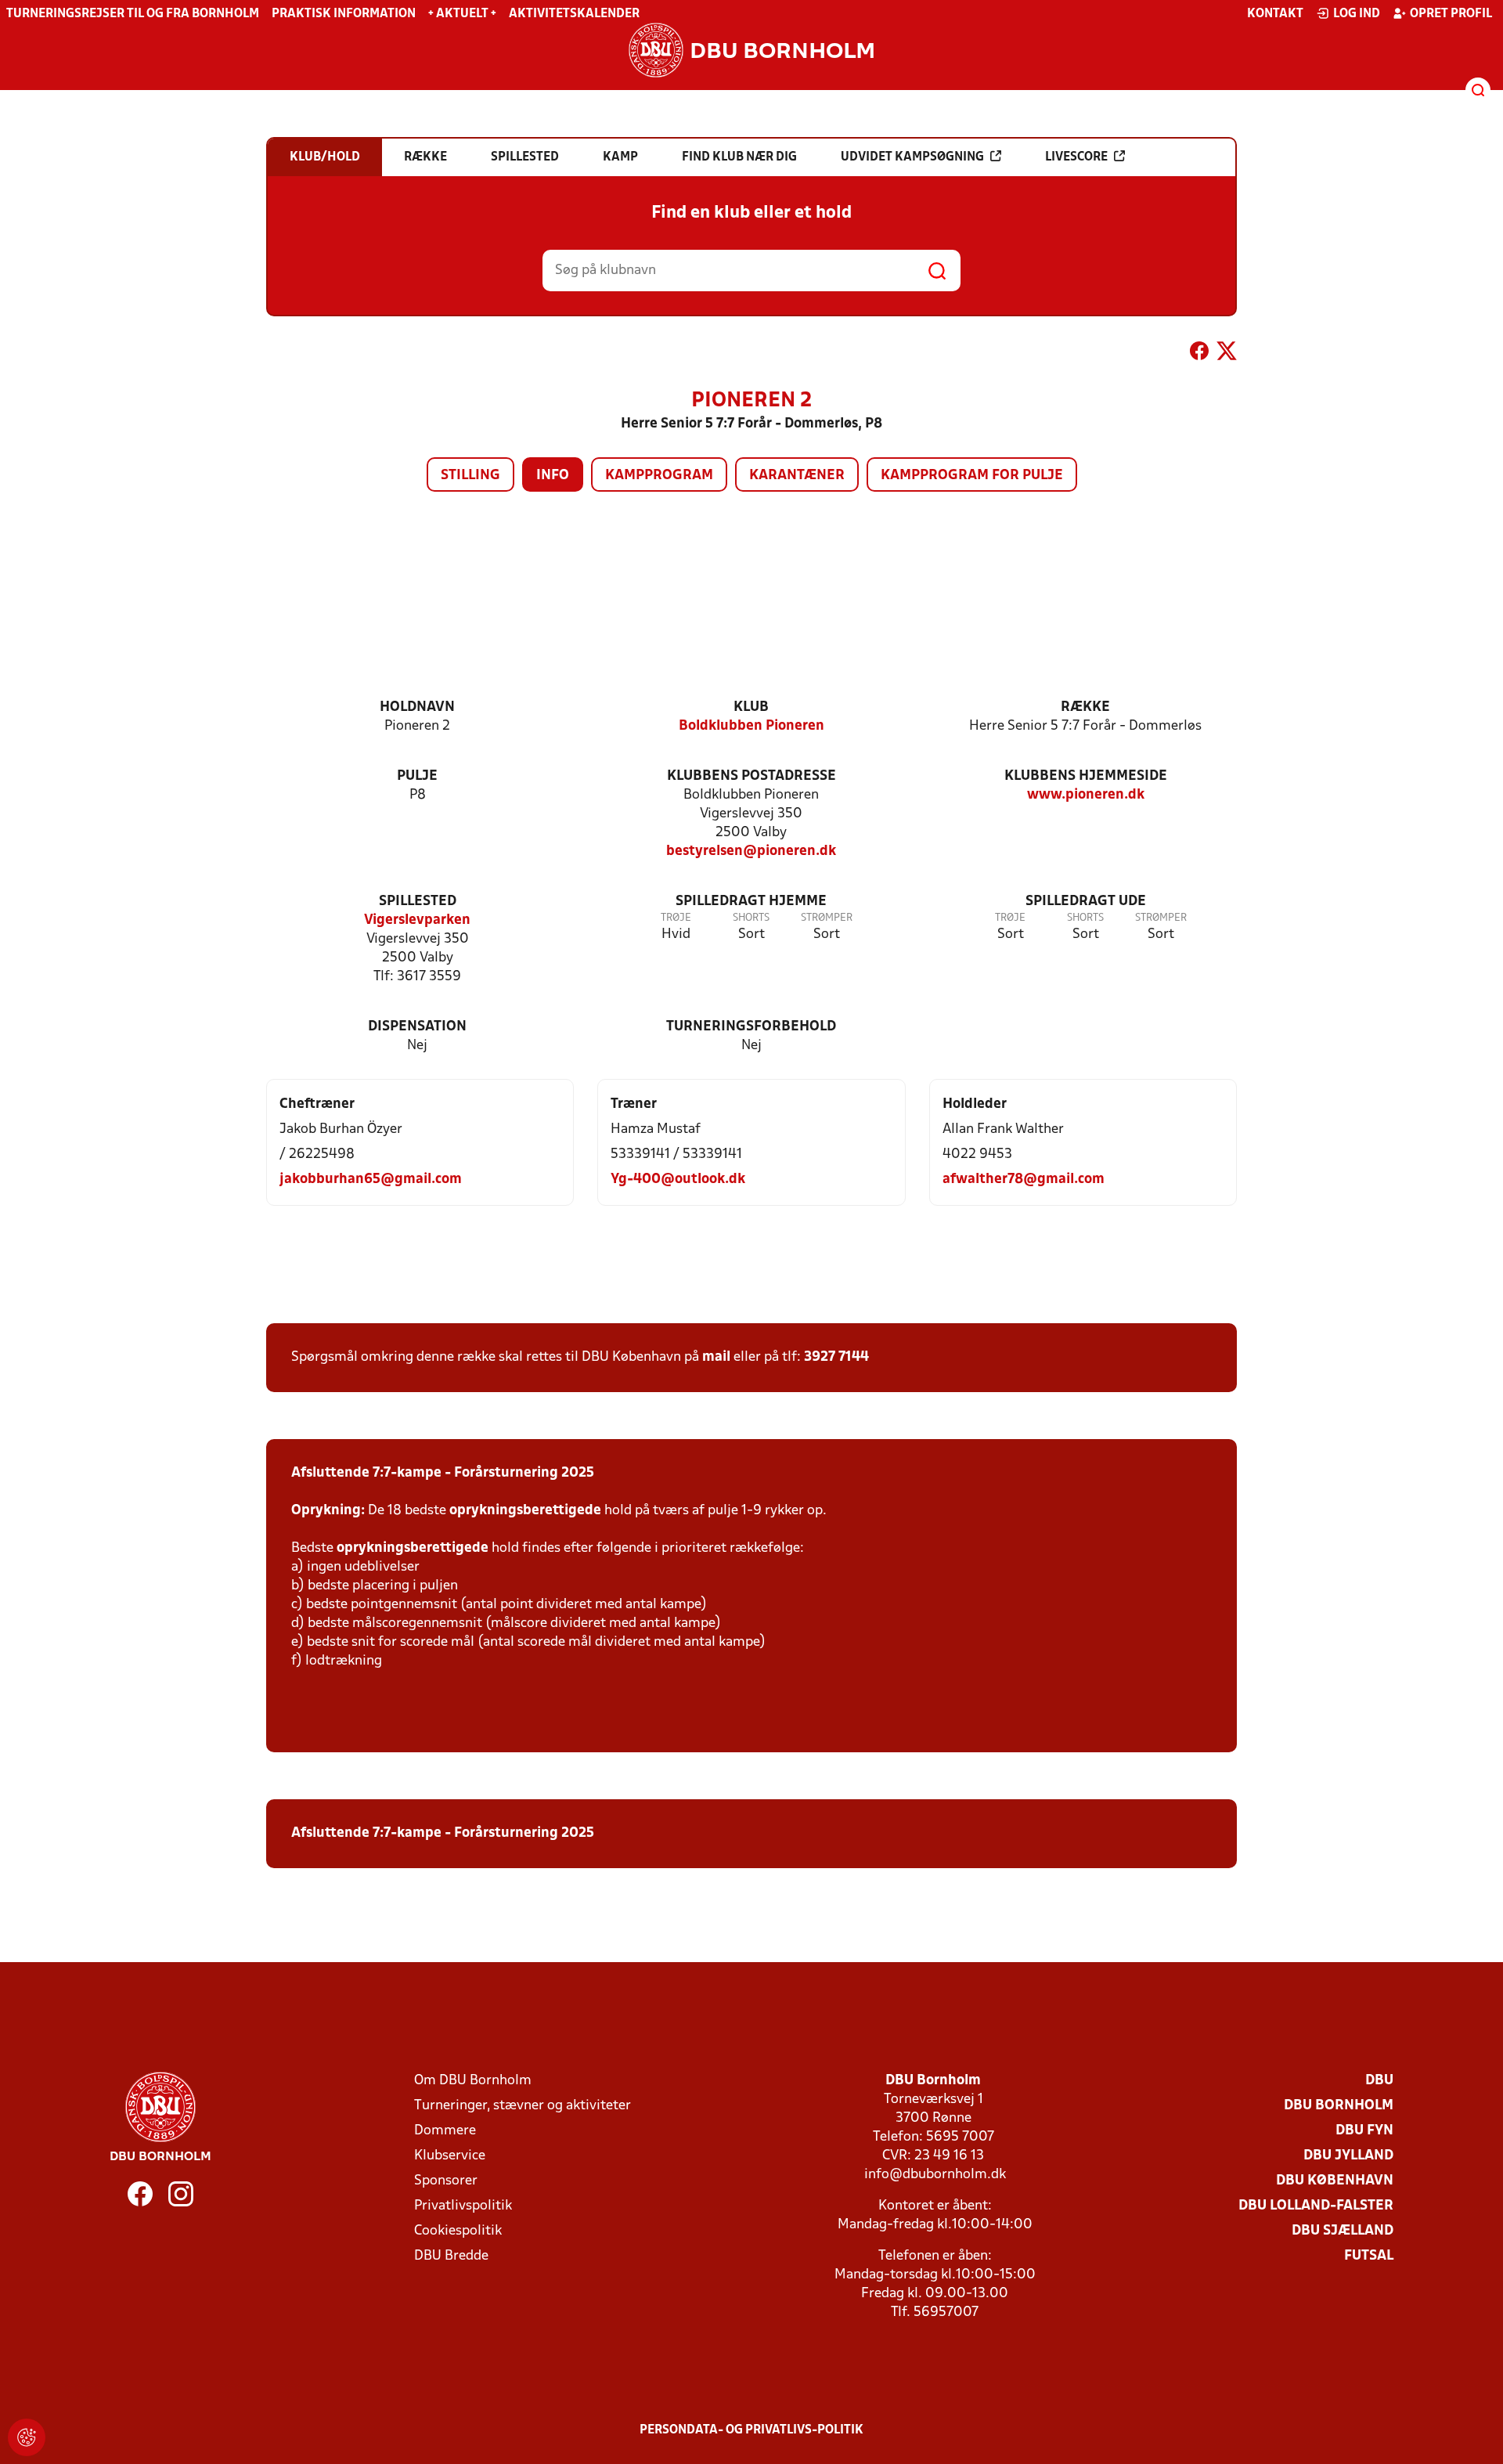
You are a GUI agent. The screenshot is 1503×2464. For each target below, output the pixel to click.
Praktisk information (344, 14)
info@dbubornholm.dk (935, 2175)
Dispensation (417, 1027)
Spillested (418, 902)
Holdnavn (417, 707)
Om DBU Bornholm (473, 2081)
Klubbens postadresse (751, 776)
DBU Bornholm (1339, 2106)
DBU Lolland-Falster (1316, 2206)
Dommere (445, 2131)
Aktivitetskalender (574, 14)
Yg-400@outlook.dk (678, 1180)
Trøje (676, 918)
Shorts (751, 918)
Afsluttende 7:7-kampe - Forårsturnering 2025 (443, 1473)
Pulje (417, 776)
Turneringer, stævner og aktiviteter (523, 2106)
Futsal (1369, 2256)
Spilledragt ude (1086, 902)
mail (716, 1357)
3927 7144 (836, 1357)
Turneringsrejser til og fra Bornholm (133, 14)
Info (553, 476)
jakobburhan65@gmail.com (371, 1180)
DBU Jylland (1348, 2156)
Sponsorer (446, 2181)
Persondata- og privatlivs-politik (751, 2430)
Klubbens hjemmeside (1086, 776)
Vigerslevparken (417, 920)
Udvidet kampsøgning (912, 157)
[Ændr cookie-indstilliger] (27, 2437)
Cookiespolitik (458, 2231)
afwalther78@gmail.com (1024, 1180)
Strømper (827, 918)
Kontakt (1275, 14)
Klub (751, 707)
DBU (1379, 2081)
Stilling (470, 476)
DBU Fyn (1364, 2131)
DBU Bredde (451, 2256)
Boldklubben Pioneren (751, 726)
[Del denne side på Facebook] (1199, 354)
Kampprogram (659, 476)
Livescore (1076, 157)
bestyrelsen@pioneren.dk (751, 851)
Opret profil (1451, 14)
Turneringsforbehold (751, 1027)
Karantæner (797, 476)
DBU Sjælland (1343, 2231)
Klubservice (450, 2156)
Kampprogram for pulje (972, 476)
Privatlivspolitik (463, 2206)
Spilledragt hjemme (751, 902)
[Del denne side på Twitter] (1227, 354)
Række (1085, 707)
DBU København (1335, 2181)
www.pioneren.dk (1086, 795)
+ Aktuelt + (462, 14)
